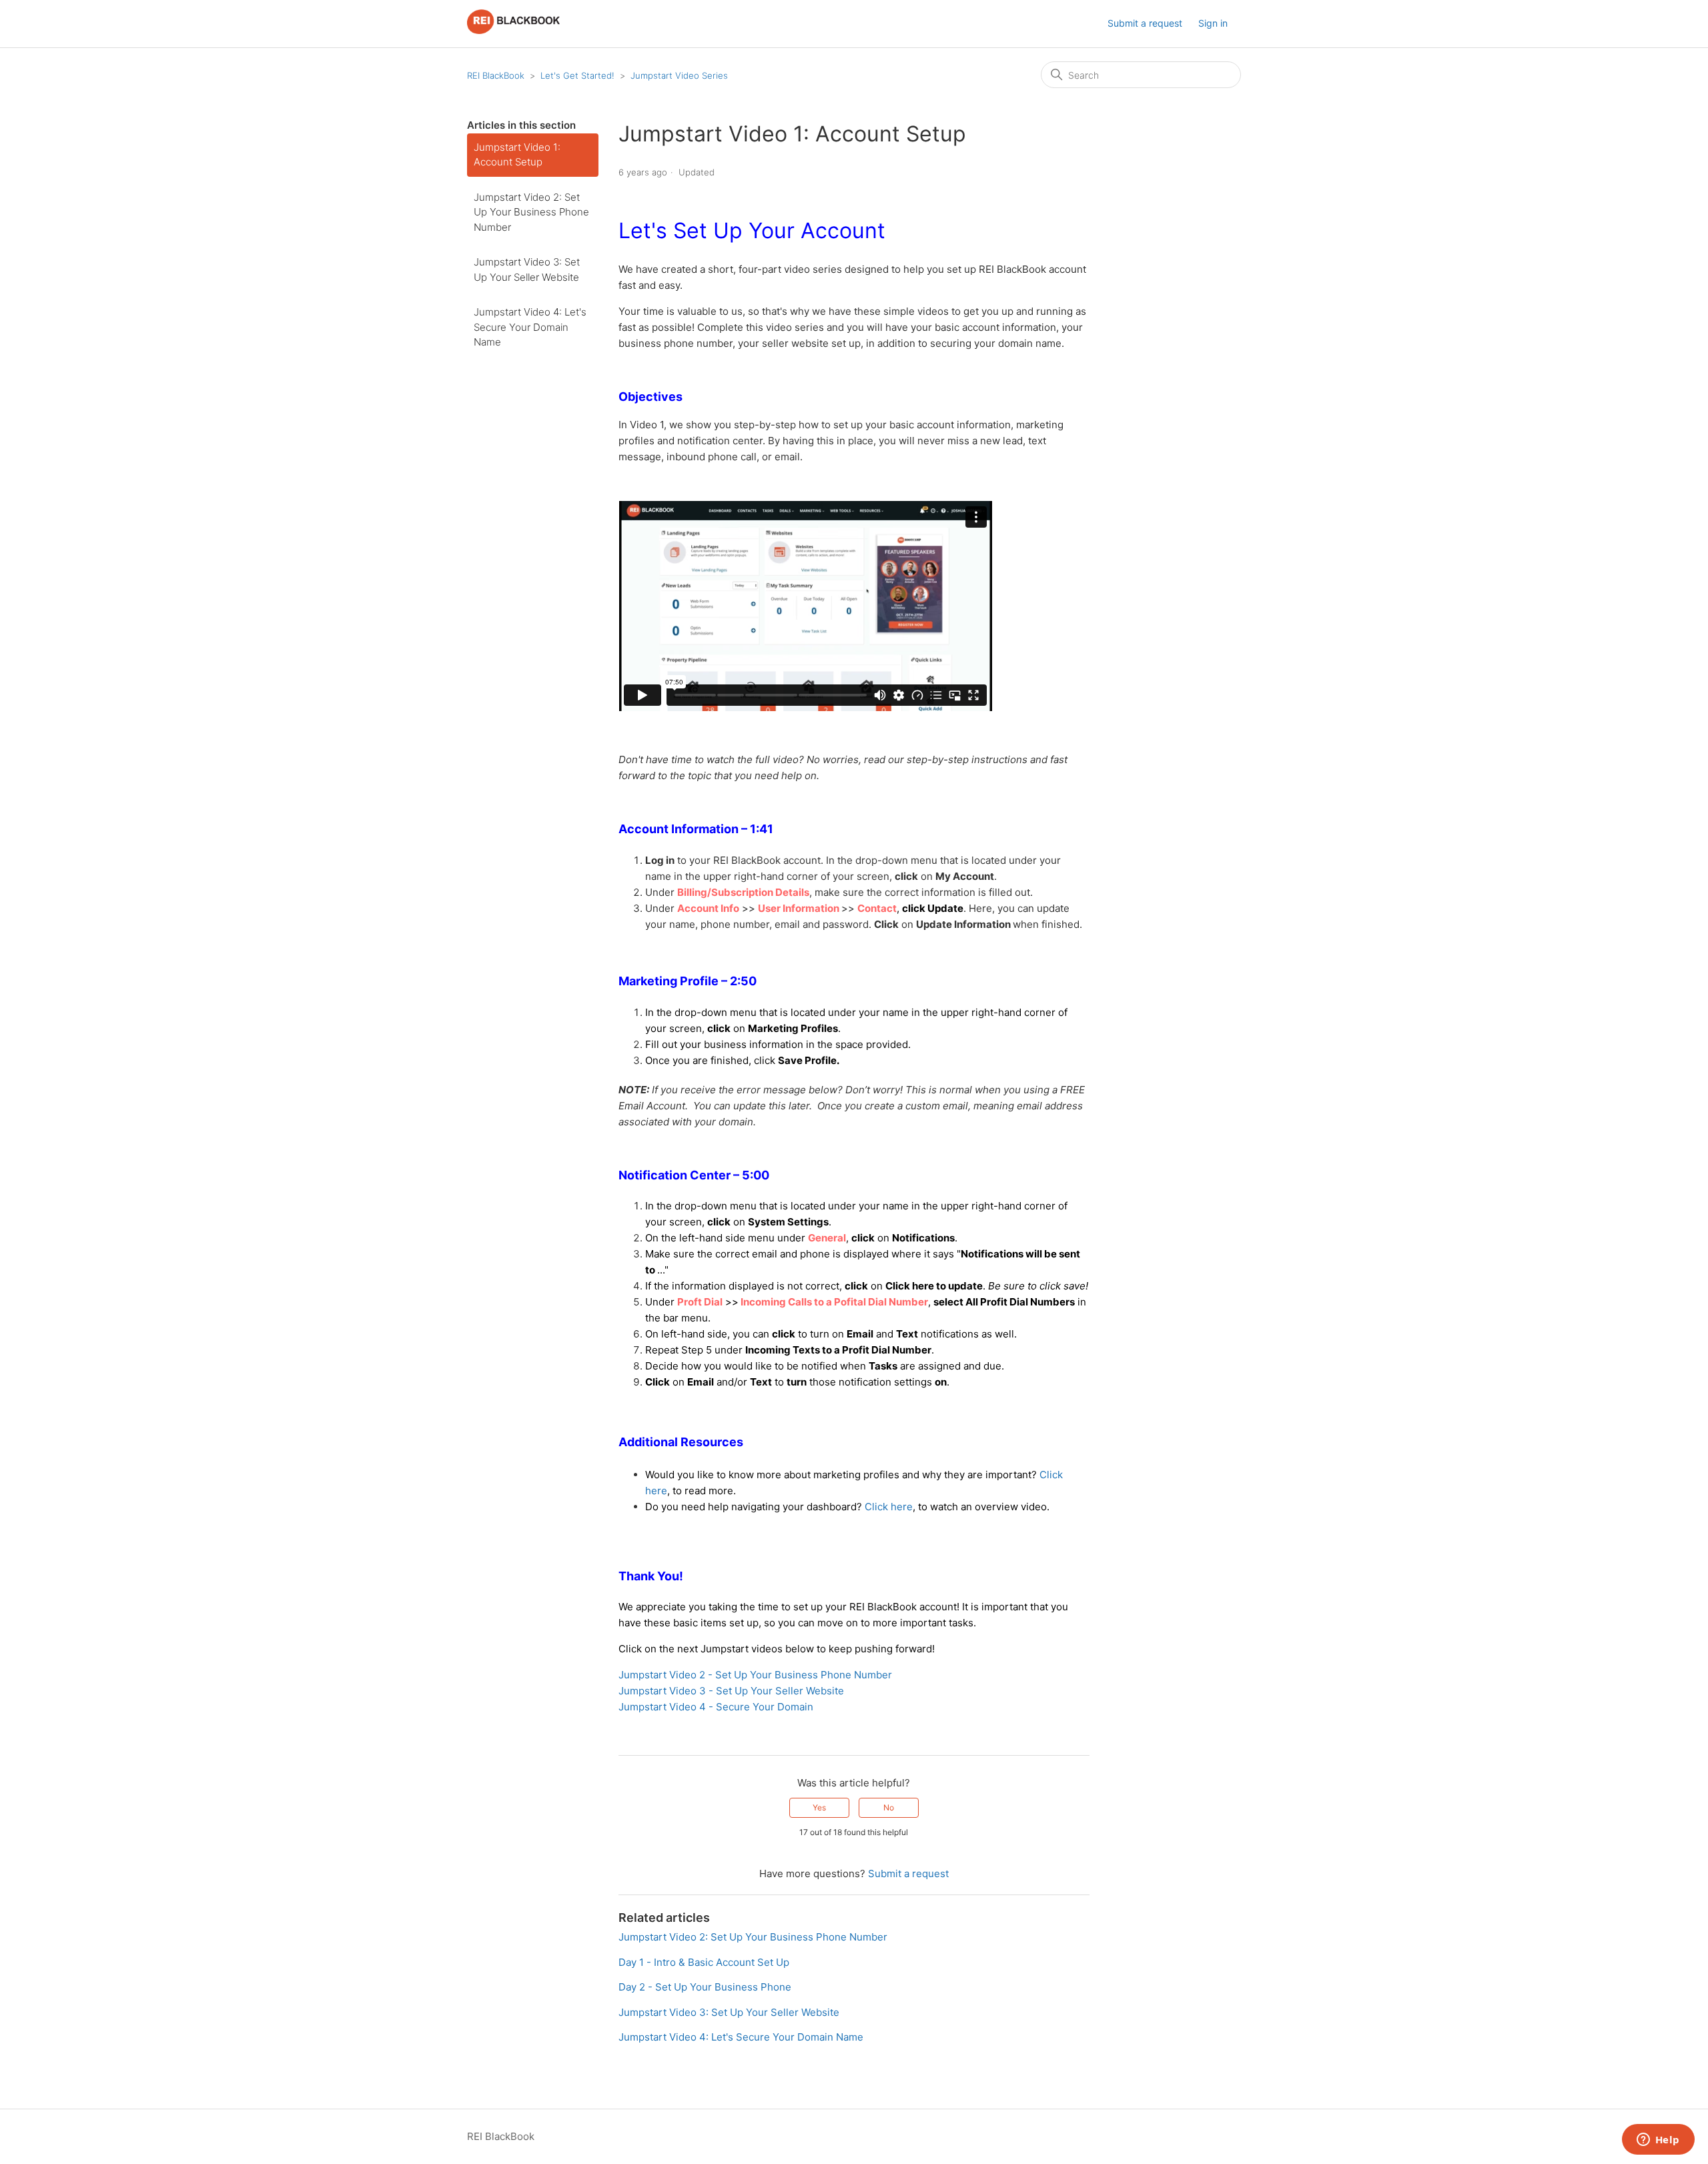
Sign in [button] (1213, 23)
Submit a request (1145, 23)
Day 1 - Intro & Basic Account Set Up (704, 1962)
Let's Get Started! (577, 75)
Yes (819, 1807)
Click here (889, 1507)
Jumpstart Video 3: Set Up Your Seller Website (527, 269)
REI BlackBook (496, 75)
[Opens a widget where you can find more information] (1658, 2141)
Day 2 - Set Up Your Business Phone (705, 1987)
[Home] (513, 30)
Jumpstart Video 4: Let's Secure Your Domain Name (530, 327)
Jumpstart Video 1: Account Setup (517, 155)
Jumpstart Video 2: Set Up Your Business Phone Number (531, 212)
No (889, 1807)
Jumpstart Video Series (679, 75)
